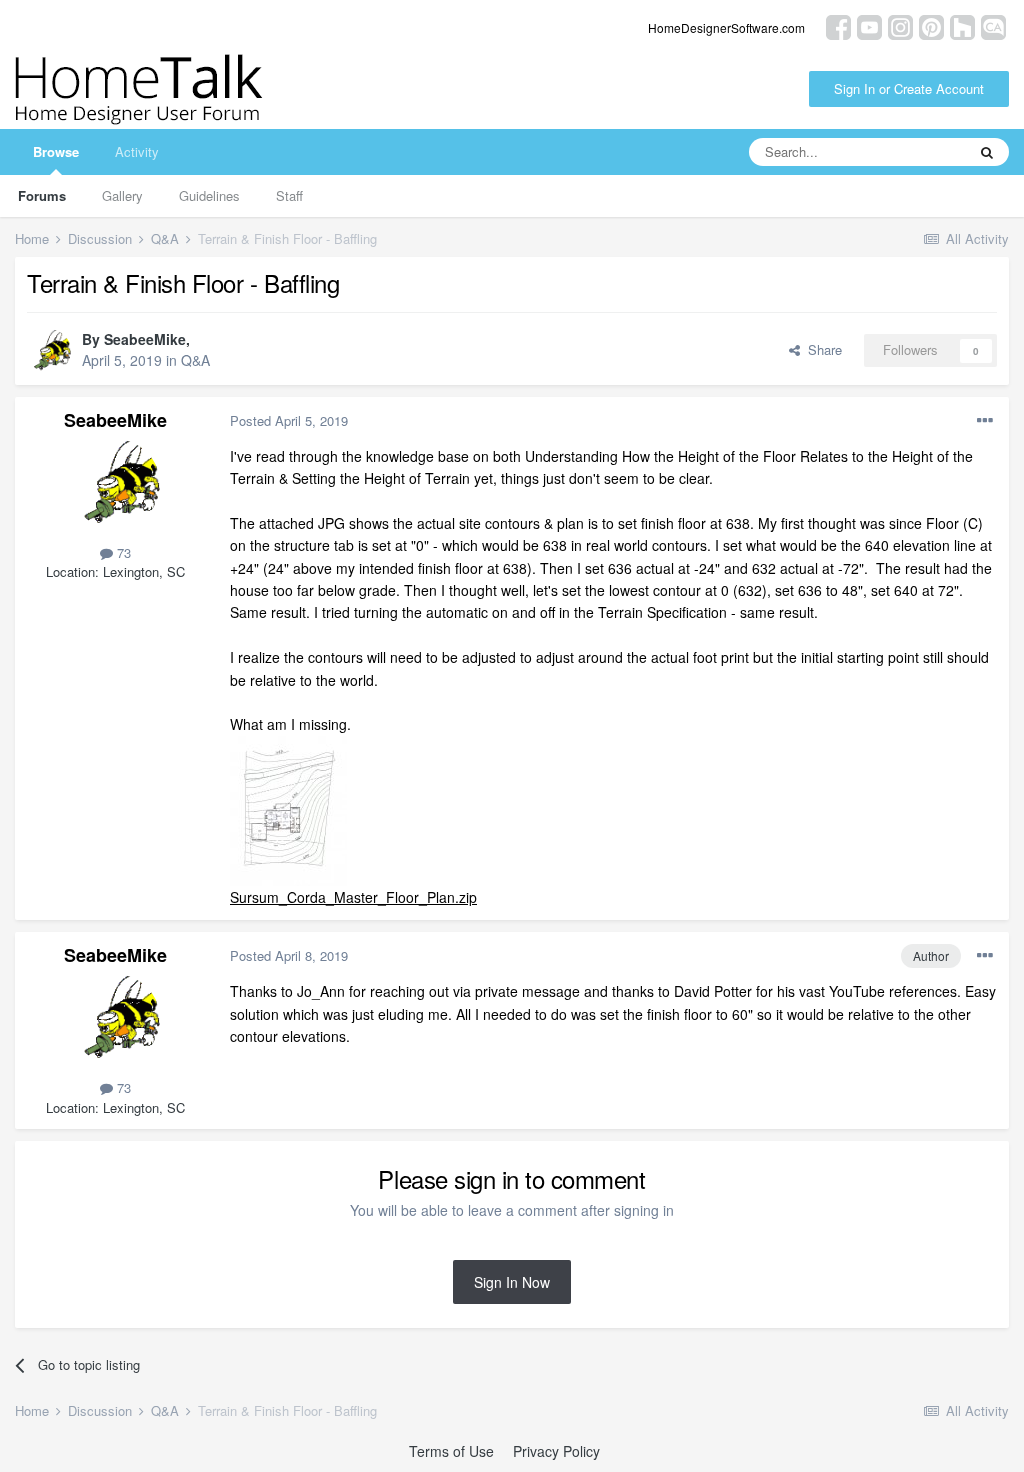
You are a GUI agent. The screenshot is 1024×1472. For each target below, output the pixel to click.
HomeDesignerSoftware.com (726, 27)
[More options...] (985, 421)
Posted (289, 420)
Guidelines (209, 195)
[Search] (987, 152)
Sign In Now (512, 1282)
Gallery (122, 195)
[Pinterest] (931, 25)
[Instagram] (900, 25)
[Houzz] (962, 25)
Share (821, 349)
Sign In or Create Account (909, 88)
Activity (137, 151)
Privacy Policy (556, 1451)
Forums (42, 195)
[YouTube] (869, 25)
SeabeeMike (145, 339)
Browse (56, 151)
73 (122, 552)
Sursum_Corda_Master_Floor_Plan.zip (353, 897)
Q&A (195, 360)
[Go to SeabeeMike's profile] (49, 351)
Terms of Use (451, 1451)
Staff (289, 195)
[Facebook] (838, 25)
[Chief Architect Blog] (993, 25)
